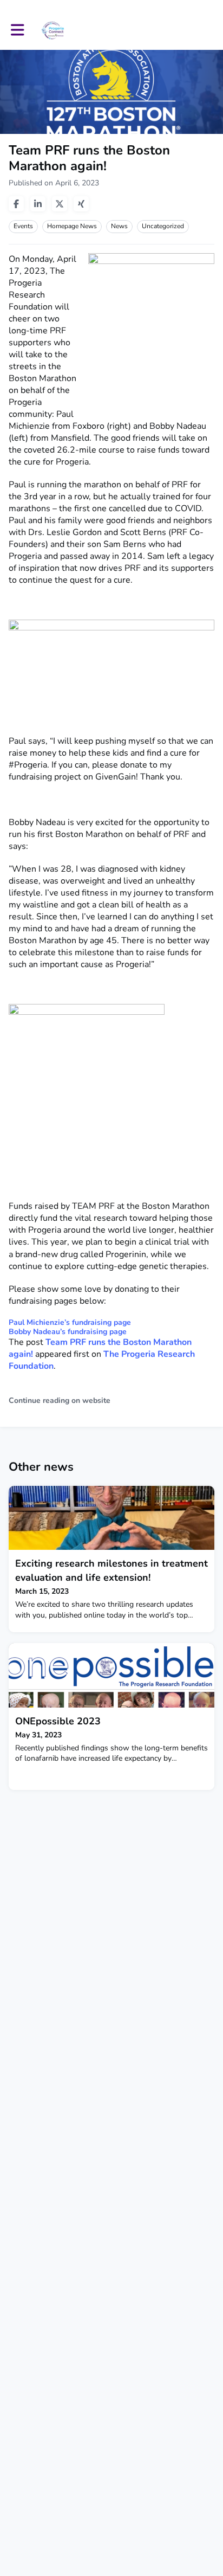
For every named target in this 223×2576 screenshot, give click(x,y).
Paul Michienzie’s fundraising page (70, 1322)
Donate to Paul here (48, 800)
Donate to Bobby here (53, 987)
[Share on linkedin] (38, 204)
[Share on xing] (81, 204)
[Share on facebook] (16, 204)
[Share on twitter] (60, 204)
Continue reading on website (60, 1400)
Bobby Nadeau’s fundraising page (68, 1332)
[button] (18, 30)
